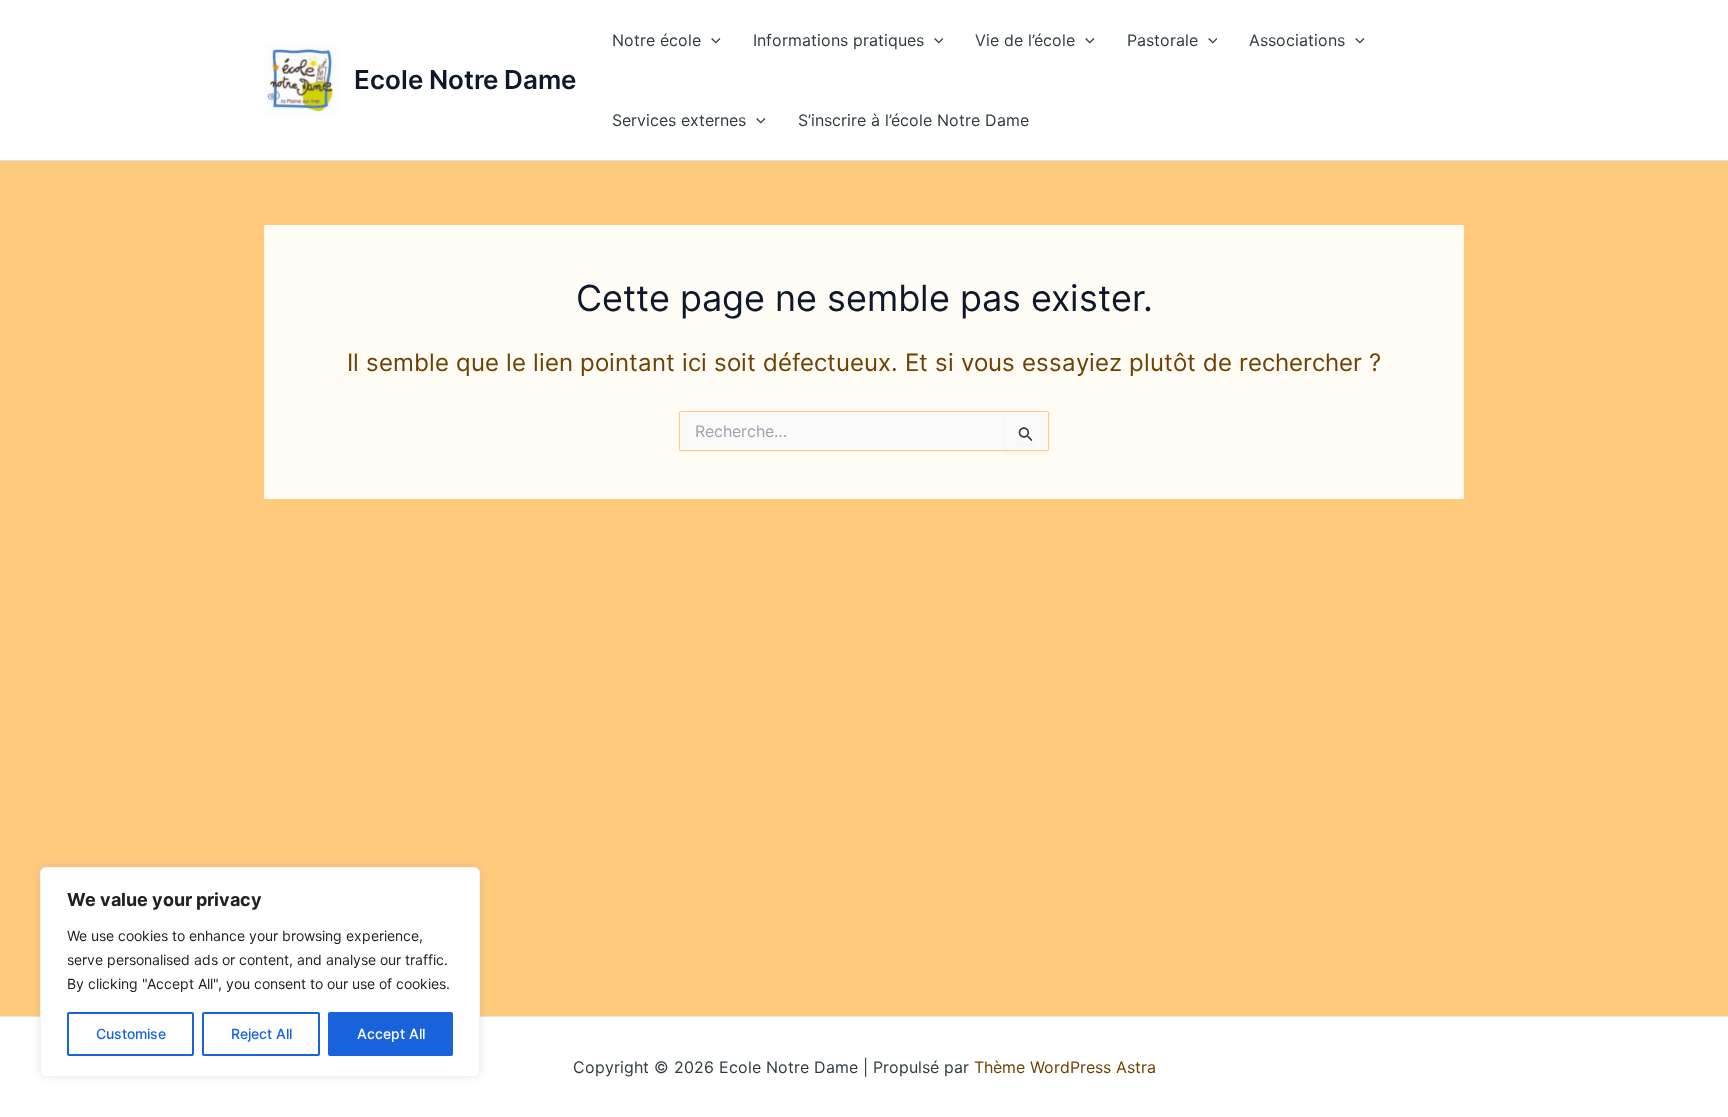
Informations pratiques (838, 40)
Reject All (261, 1033)
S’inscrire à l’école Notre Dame (913, 120)
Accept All (391, 1033)
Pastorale (1162, 40)
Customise (131, 1033)
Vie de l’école (1025, 40)
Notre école (656, 40)
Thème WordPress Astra (1065, 1067)
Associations (1297, 40)
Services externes (679, 120)
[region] (260, 972)
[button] (711, 40)
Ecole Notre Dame (465, 79)
